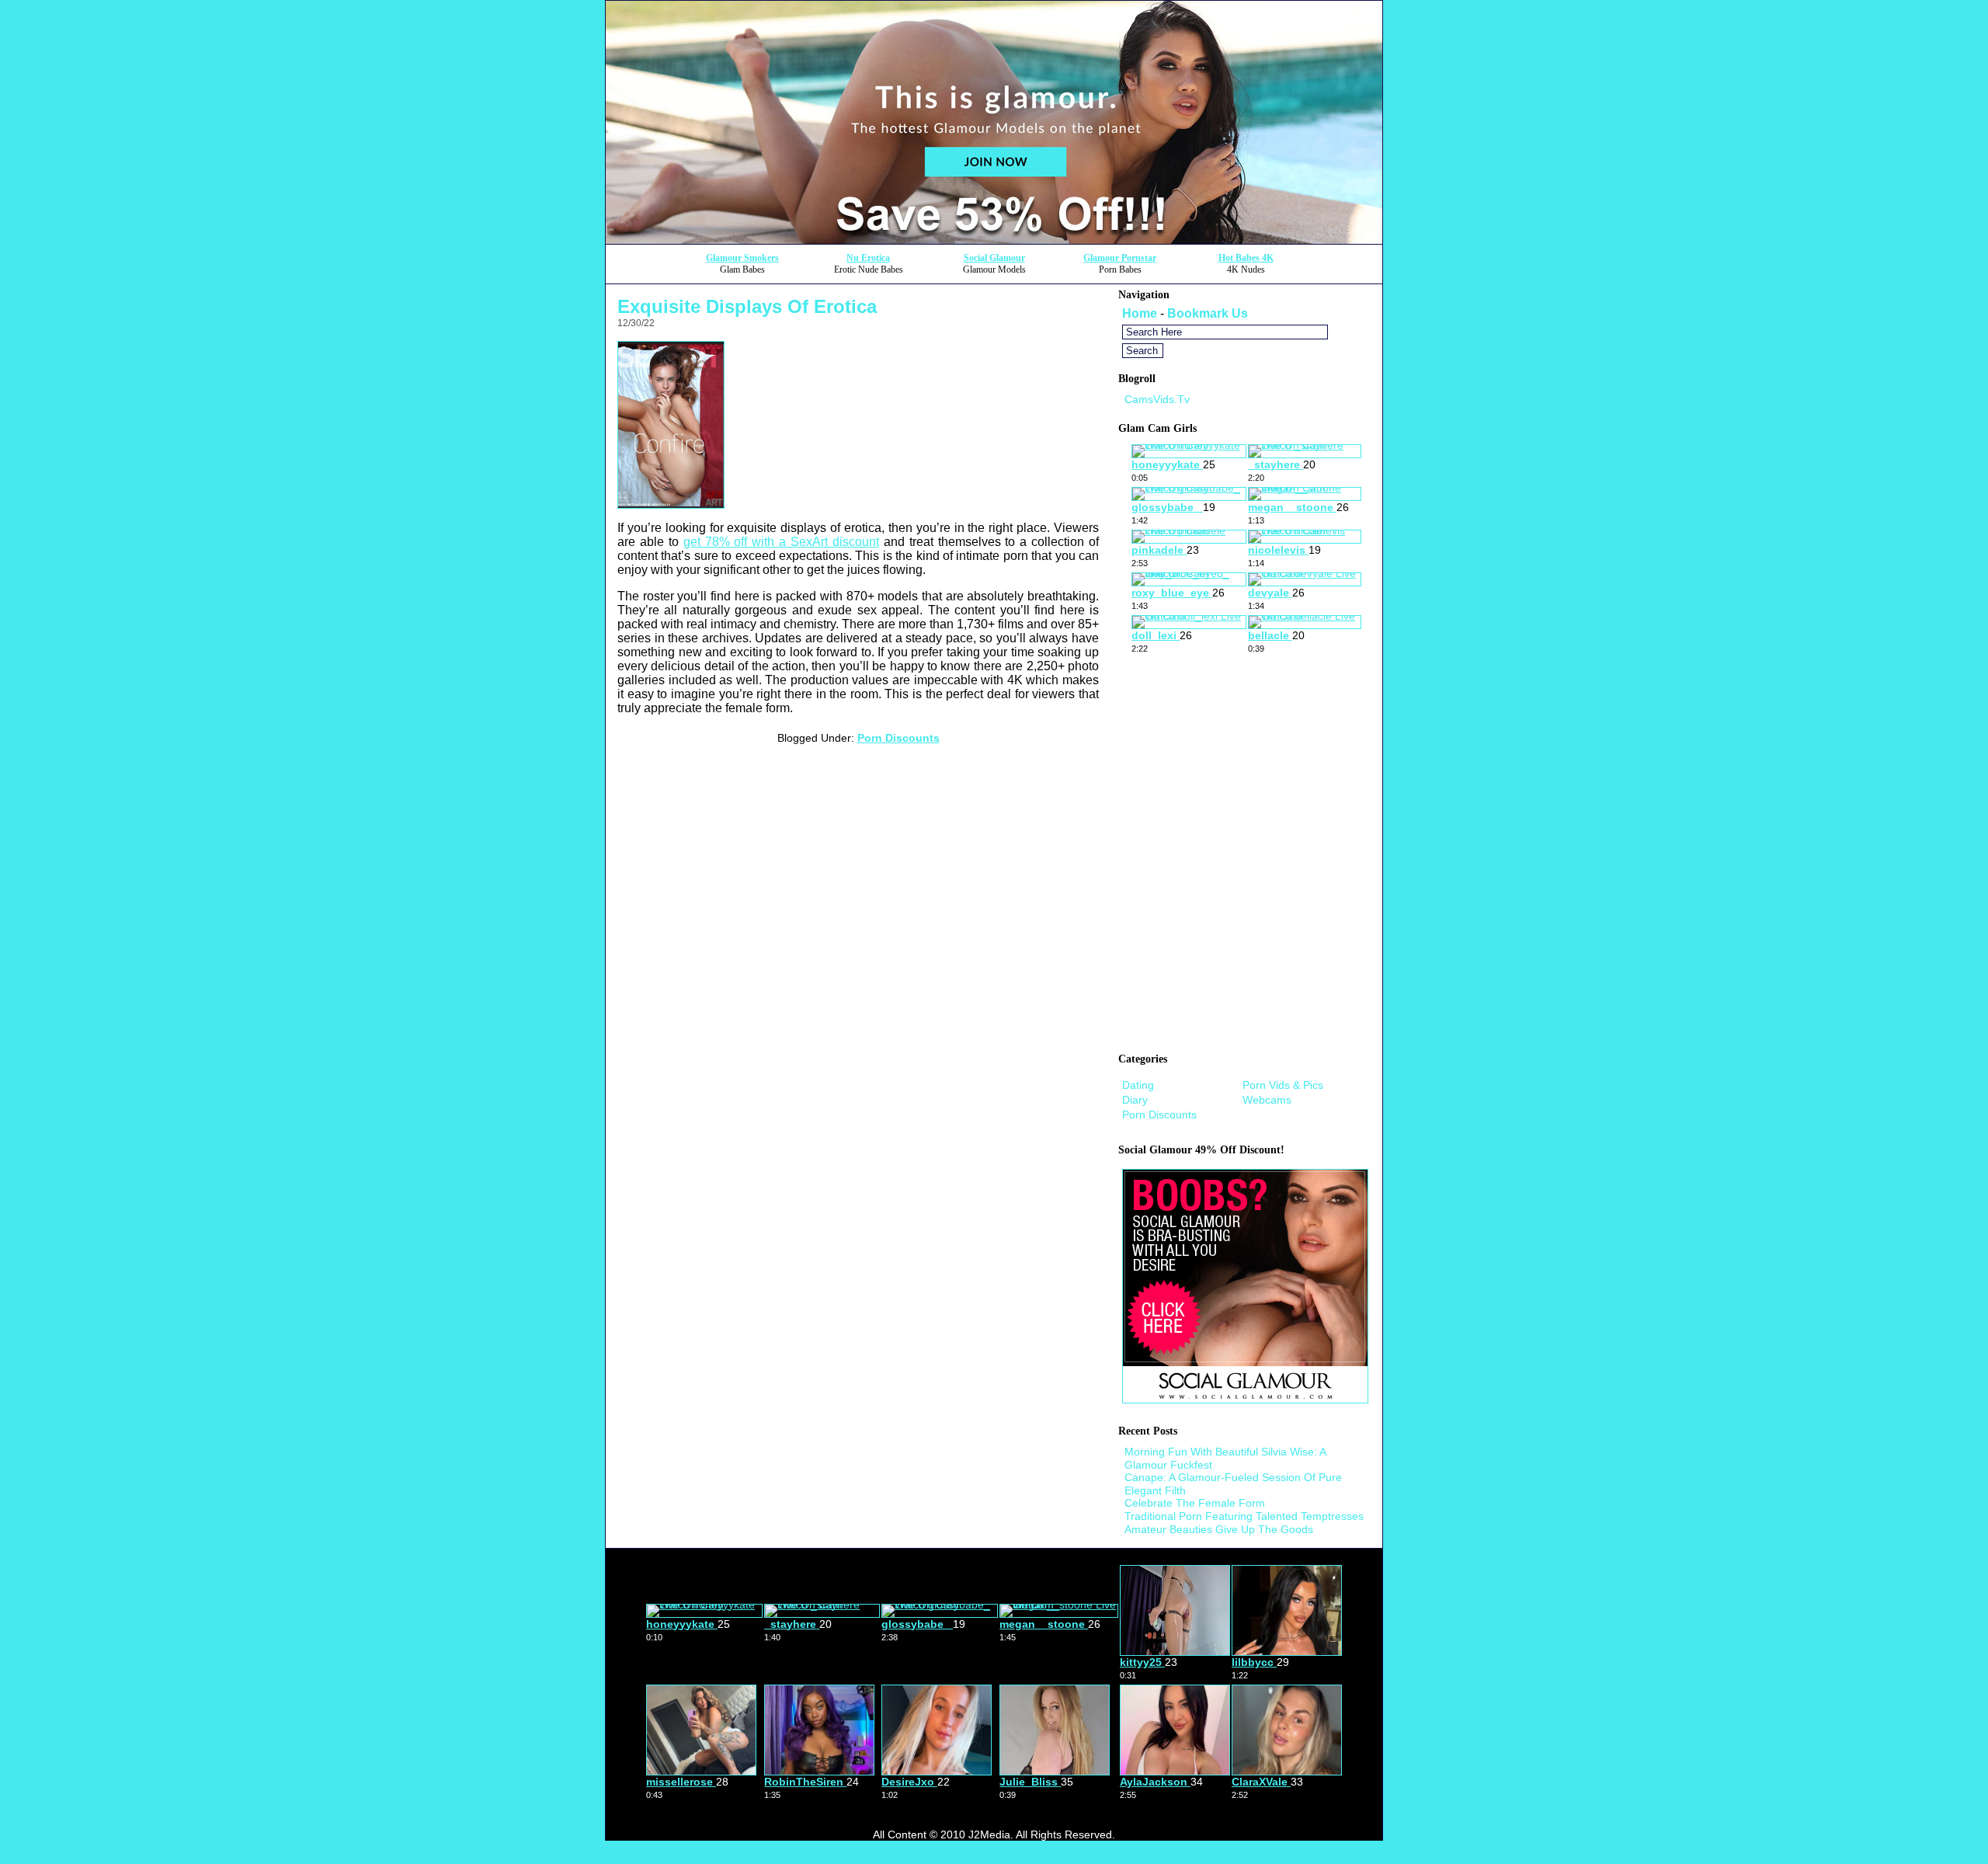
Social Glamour (994, 258)
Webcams (1267, 1100)
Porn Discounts (898, 738)
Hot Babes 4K (1246, 258)
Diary (1135, 1100)
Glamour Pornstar (1120, 258)
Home (1140, 313)
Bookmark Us (1208, 313)
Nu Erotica (868, 258)
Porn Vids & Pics (1283, 1085)
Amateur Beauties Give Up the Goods (1219, 1529)
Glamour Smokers (742, 258)
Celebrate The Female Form (1195, 1503)
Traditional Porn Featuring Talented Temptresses (1244, 1516)
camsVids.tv (1157, 399)
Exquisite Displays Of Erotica (747, 306)
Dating (1138, 1085)
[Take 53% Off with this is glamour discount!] (994, 240)
